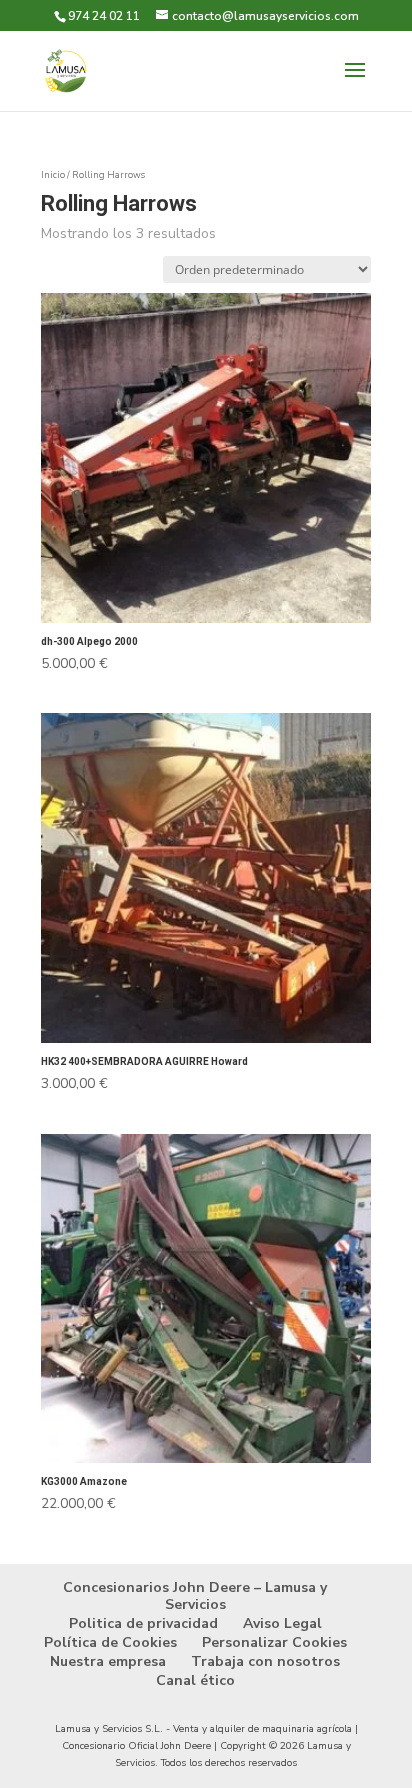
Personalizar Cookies (274, 1642)
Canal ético (195, 1680)
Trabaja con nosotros (265, 1661)
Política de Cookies (110, 1642)
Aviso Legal (282, 1623)
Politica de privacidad (143, 1623)
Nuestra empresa (108, 1661)
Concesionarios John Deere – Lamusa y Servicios (195, 1596)
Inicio (53, 175)
